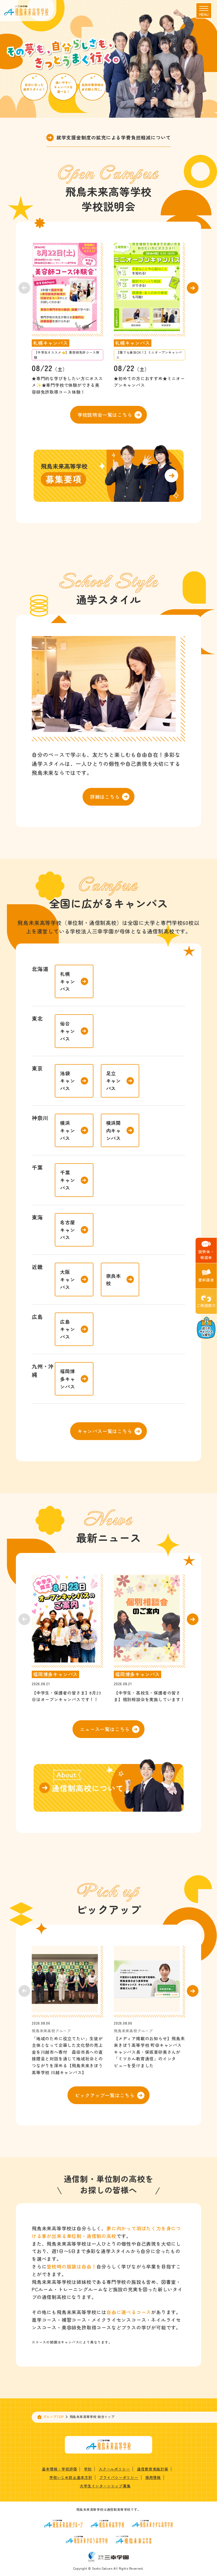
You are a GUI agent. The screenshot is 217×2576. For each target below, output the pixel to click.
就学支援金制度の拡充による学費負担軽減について (114, 137)
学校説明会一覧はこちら (105, 415)
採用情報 (153, 2477)
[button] (193, 288)
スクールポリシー (114, 2469)
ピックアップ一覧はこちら (105, 2095)
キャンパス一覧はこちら (105, 1431)
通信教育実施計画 (152, 2469)
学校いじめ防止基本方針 (71, 2477)
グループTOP (53, 2417)
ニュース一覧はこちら (105, 1729)
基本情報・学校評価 (59, 2469)
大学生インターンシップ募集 (105, 2486)
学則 (88, 2469)
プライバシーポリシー (119, 2477)
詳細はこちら (105, 797)
